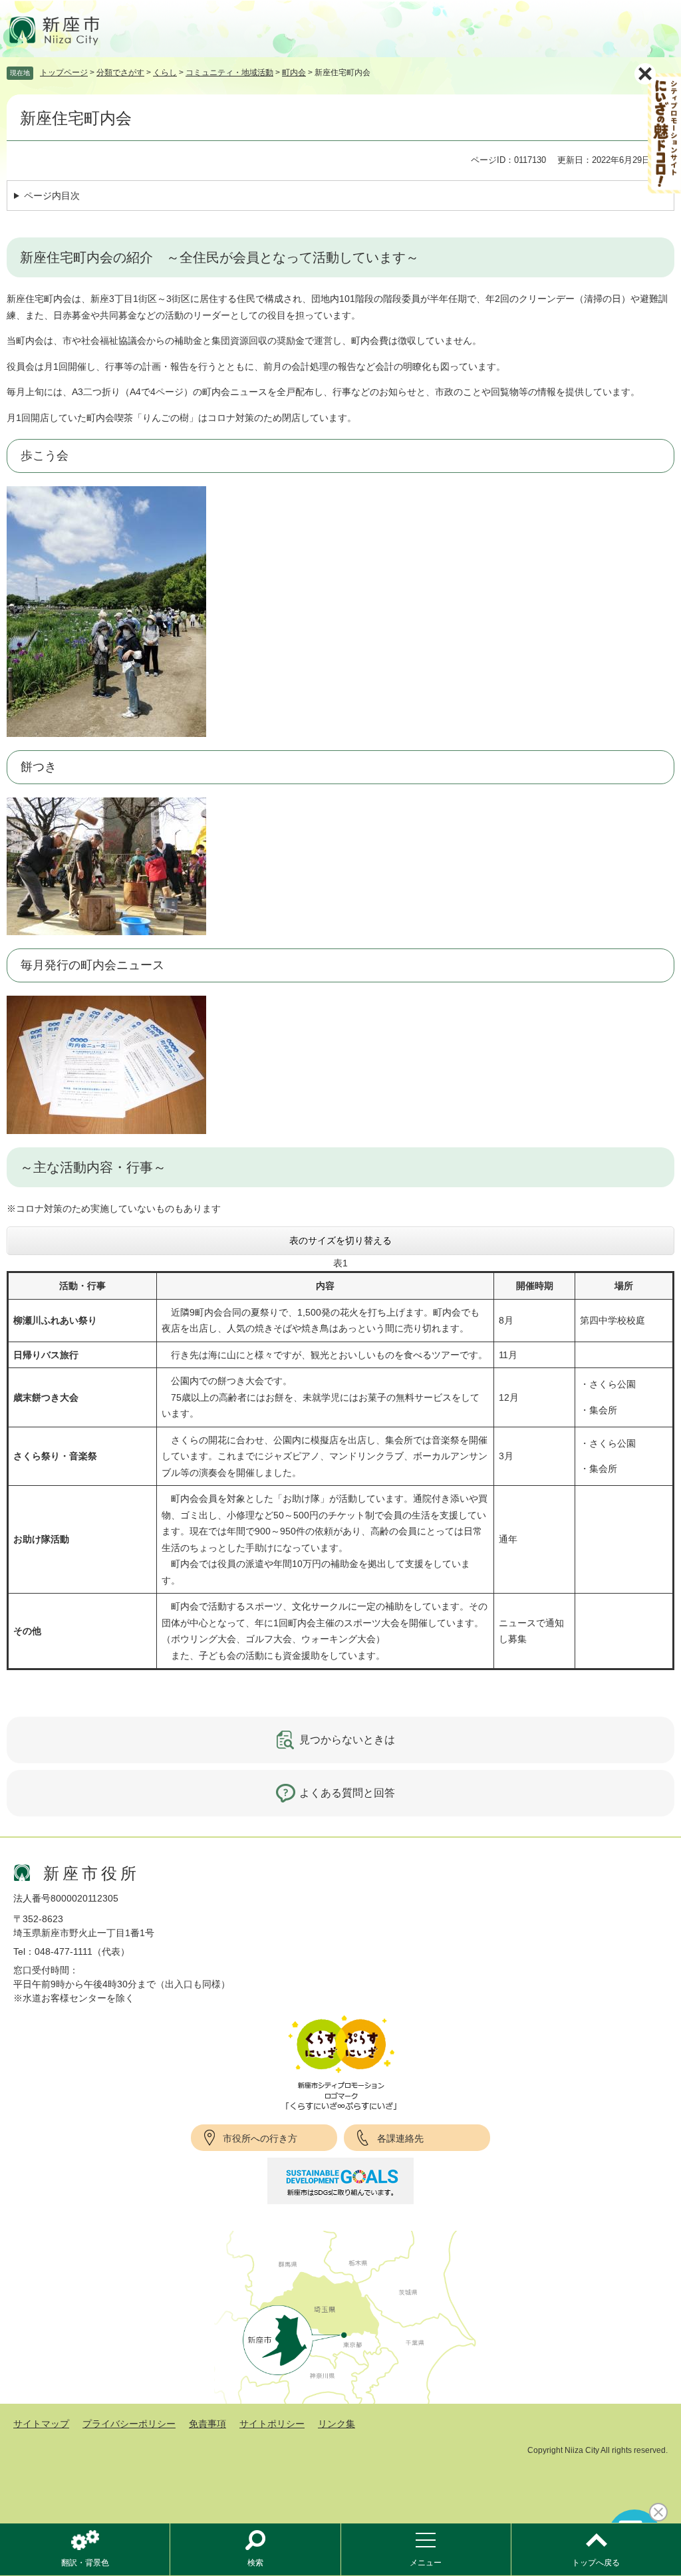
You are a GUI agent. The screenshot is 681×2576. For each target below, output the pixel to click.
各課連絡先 (400, 2138)
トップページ (64, 72)
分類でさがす (120, 72)
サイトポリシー (272, 2424)
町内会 (294, 72)
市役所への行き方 (260, 2138)
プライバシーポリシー (129, 2424)
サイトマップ (41, 2424)
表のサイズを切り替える (340, 1240)
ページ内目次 (52, 196)
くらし (165, 72)
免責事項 (207, 2424)
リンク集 (337, 2424)
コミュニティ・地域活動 (229, 72)
